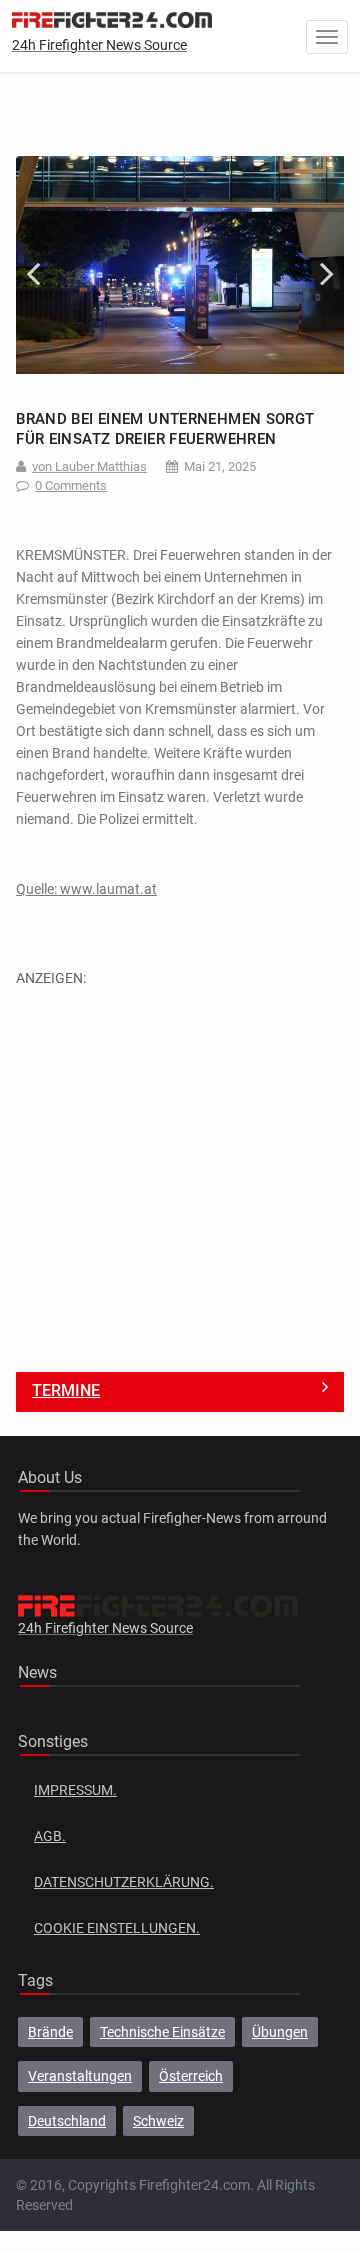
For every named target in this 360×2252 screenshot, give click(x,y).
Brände (50, 2032)
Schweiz (158, 2121)
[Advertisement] (180, 1169)
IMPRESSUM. (75, 1790)
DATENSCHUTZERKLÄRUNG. (124, 1882)
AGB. (50, 1836)
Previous (46, 265)
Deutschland (67, 2121)
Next (314, 265)
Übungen (280, 2032)
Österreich (191, 2076)
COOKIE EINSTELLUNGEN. (117, 1928)
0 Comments (71, 485)
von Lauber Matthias (89, 466)
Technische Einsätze (162, 2032)
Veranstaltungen (80, 2076)
